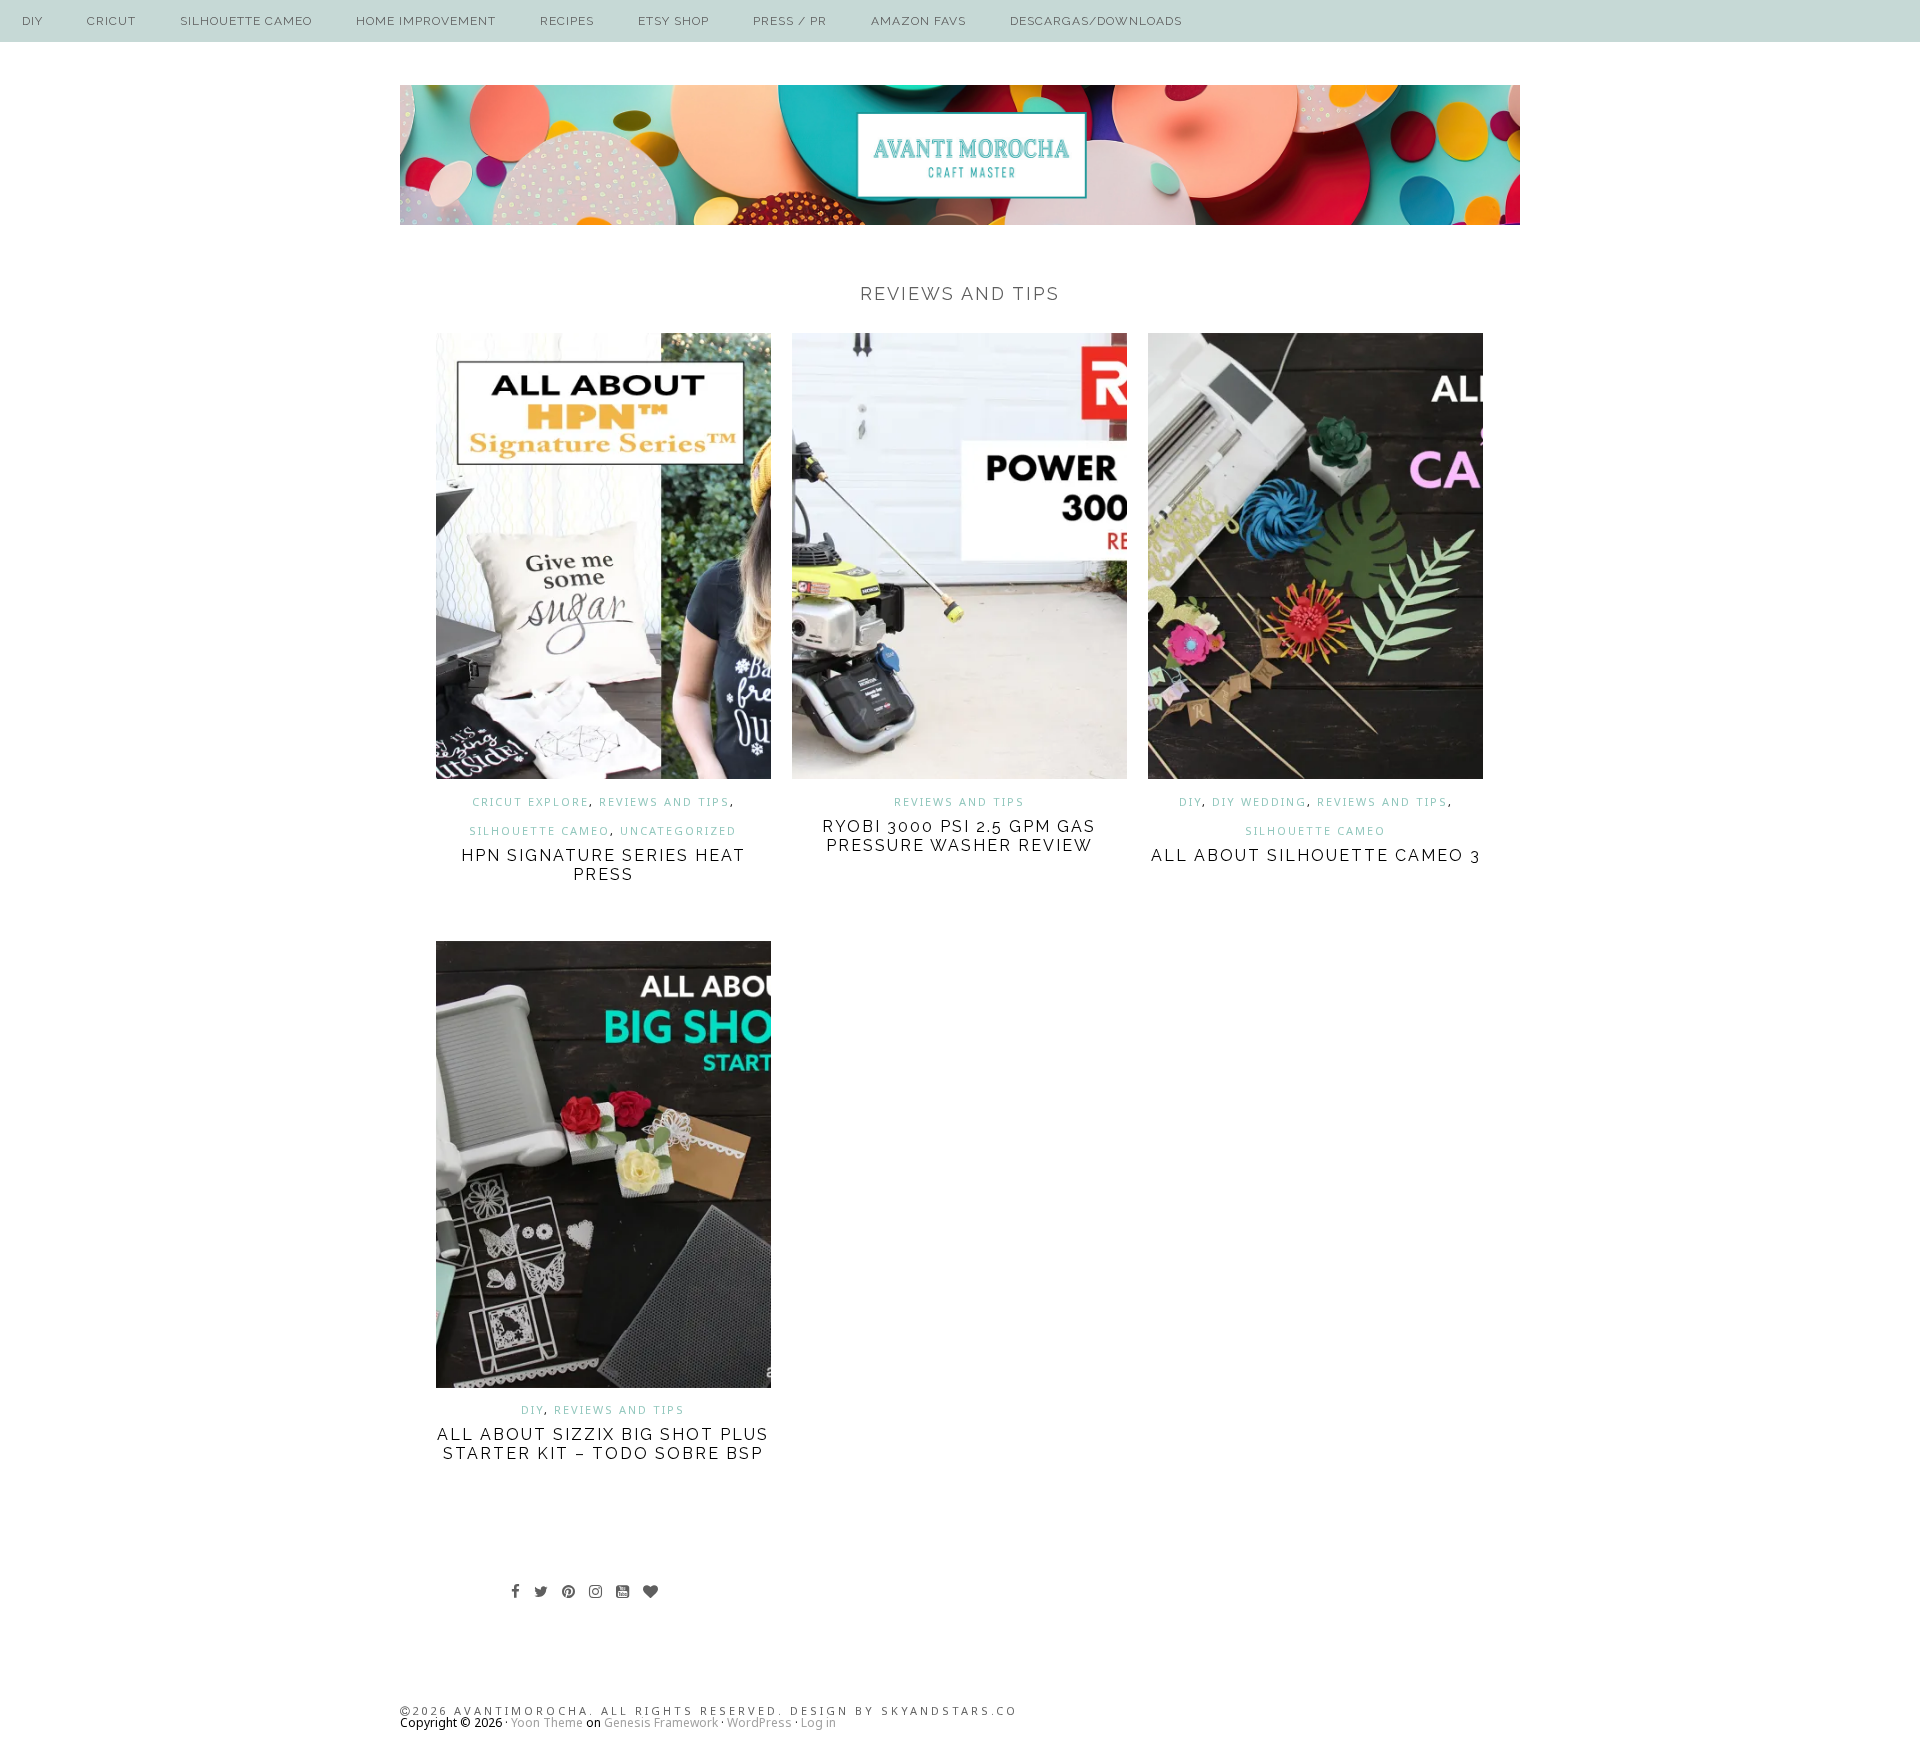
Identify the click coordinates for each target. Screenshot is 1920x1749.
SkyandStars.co (949, 1710)
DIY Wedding (1259, 801)
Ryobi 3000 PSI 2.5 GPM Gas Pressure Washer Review (959, 836)
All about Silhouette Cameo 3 (1316, 855)
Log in (818, 1722)
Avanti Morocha (960, 155)
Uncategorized (678, 830)
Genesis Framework (661, 1722)
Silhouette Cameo (539, 830)
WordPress (759, 1722)
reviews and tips (664, 801)
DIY (1190, 801)
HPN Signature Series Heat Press (603, 865)
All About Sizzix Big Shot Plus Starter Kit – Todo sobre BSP (603, 1444)
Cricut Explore (530, 801)
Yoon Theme (547, 1722)
